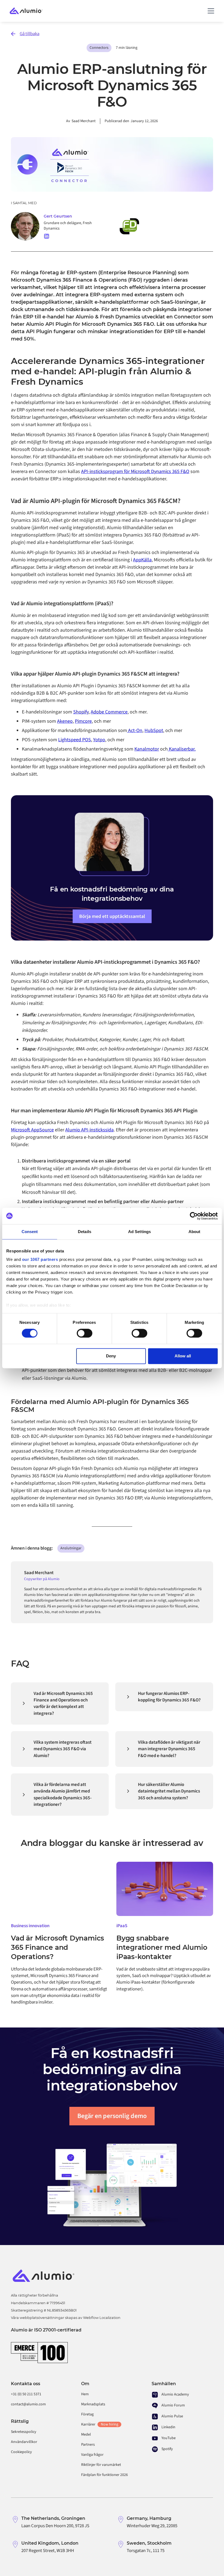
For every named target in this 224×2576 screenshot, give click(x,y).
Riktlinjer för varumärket (101, 2465)
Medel (86, 2435)
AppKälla (142, 560)
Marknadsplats (93, 2404)
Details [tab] (85, 1232)
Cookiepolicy (21, 2452)
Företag (87, 2414)
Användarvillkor (24, 2442)
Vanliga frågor (92, 2455)
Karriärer (100, 2424)
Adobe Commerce (109, 712)
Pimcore (83, 721)
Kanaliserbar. (182, 749)
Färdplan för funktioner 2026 (104, 2475)
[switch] (85, 1333)
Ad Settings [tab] (139, 1232)
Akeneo (65, 721)
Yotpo (99, 740)
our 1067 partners (40, 1259)
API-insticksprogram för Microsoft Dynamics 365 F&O (135, 471)
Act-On (135, 730)
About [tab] (194, 1232)
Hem (85, 2394)
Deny (111, 1356)
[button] (210, 11)
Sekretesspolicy (24, 2432)
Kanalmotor (147, 749)
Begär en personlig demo (112, 2116)
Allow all (183, 1356)
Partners (88, 2445)
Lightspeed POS (75, 740)
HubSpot (154, 730)
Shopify (81, 712)
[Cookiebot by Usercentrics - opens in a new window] (194, 1216)
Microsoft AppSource (32, 1130)
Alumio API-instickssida (89, 1130)
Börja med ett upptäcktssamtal (112, 916)
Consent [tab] (30, 1232)
